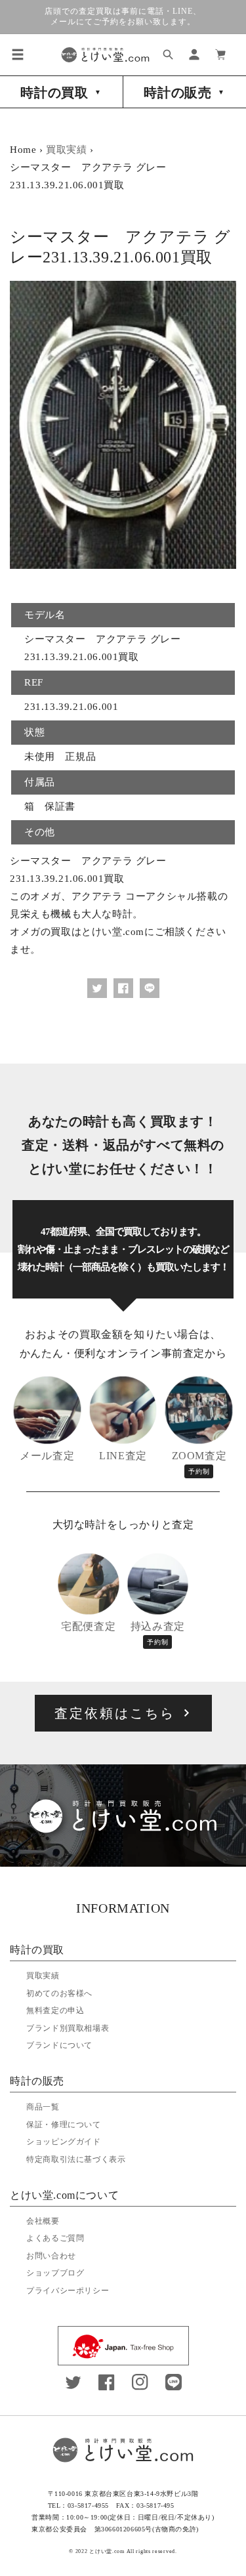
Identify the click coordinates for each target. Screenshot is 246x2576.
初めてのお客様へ (59, 1993)
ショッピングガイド (63, 2142)
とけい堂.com (107, 2551)
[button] (18, 54)
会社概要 (43, 2221)
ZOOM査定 (199, 1463)
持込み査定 (158, 1633)
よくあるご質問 (55, 2238)
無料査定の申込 (55, 2010)
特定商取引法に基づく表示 (76, 2159)
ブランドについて (59, 2045)
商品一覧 (43, 2107)
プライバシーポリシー (68, 2291)
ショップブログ (55, 2273)
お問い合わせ (51, 2256)
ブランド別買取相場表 (68, 2028)
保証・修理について (63, 2125)
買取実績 (66, 150)
